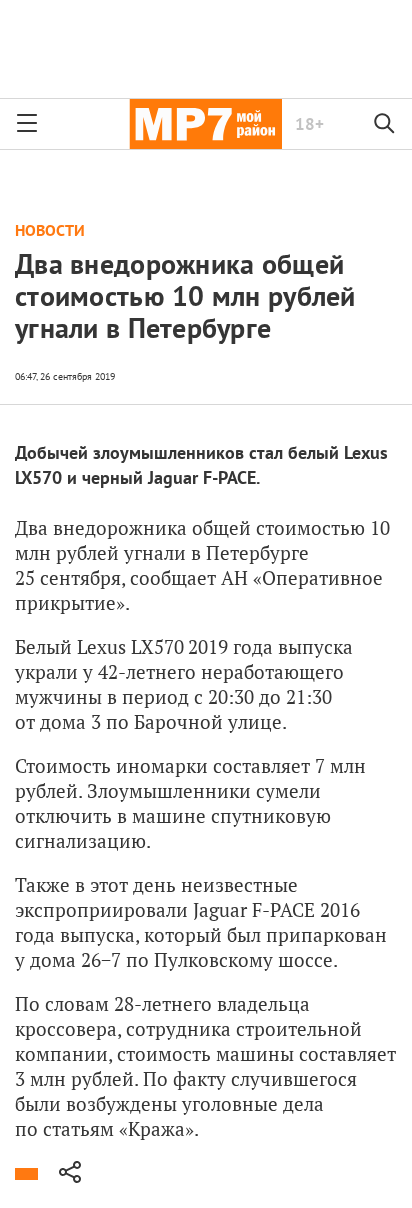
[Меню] (27, 124)
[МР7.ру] (205, 124)
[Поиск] (385, 124)
